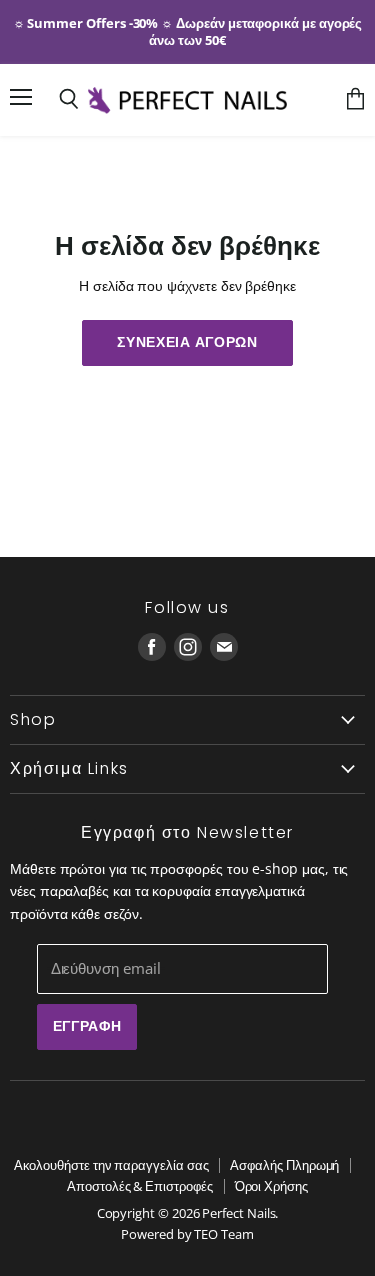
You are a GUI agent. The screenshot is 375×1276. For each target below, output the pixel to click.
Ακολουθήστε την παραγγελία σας (111, 1165)
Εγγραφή (87, 1026)
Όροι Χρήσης (271, 1186)
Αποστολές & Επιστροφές (139, 1186)
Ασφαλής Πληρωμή (284, 1165)
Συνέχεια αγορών (187, 342)
